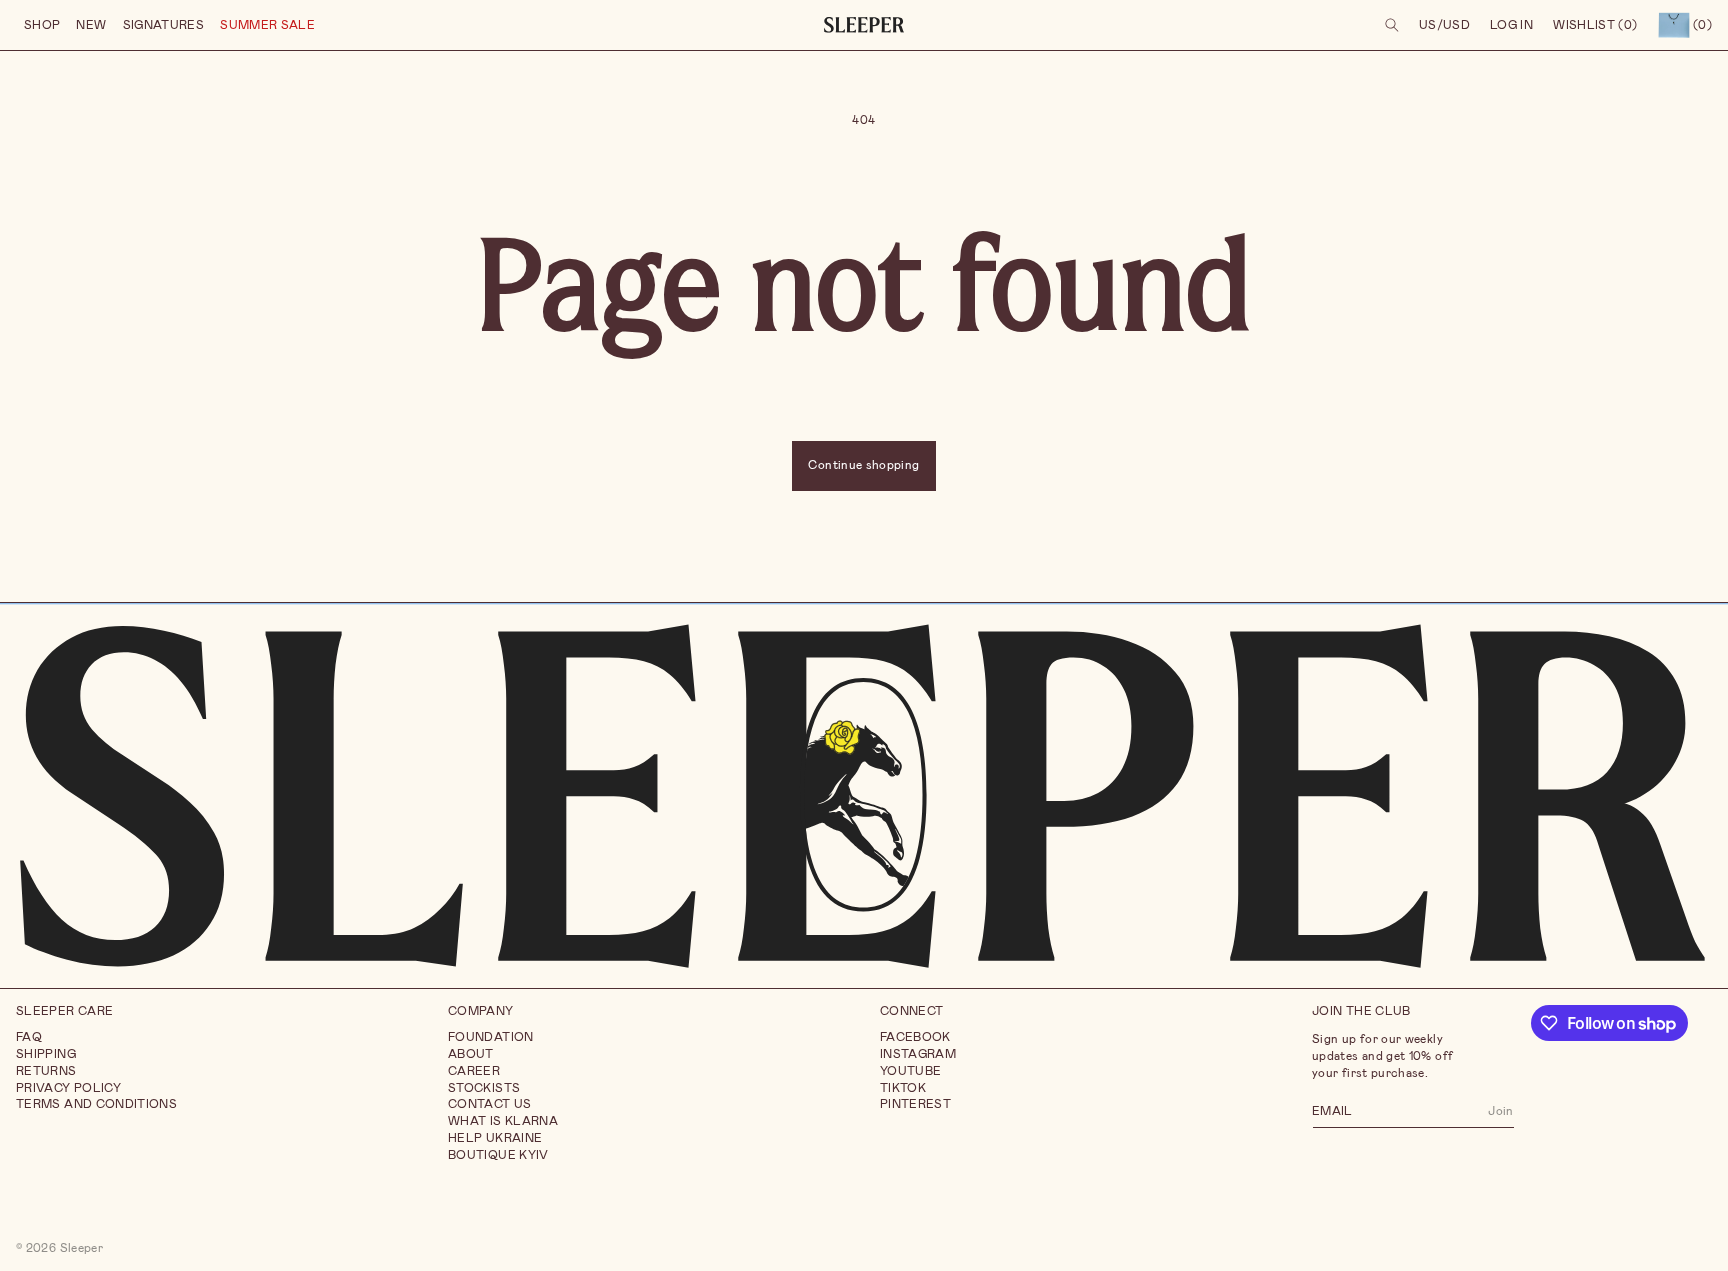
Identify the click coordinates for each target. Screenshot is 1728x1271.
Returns (46, 1070)
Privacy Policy (68, 1087)
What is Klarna (503, 1121)
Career (474, 1070)
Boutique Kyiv (498, 1154)
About (471, 1054)
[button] (42, 25)
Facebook (915, 1037)
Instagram (918, 1054)
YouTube (911, 1070)
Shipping (46, 1054)
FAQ (29, 1037)
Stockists (484, 1087)
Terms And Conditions (96, 1104)
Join (1500, 1110)
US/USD (1444, 25)
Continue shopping (863, 465)
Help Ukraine (495, 1138)
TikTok (903, 1087)
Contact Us (490, 1104)
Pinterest (915, 1104)
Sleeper (82, 1247)
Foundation (491, 1037)
